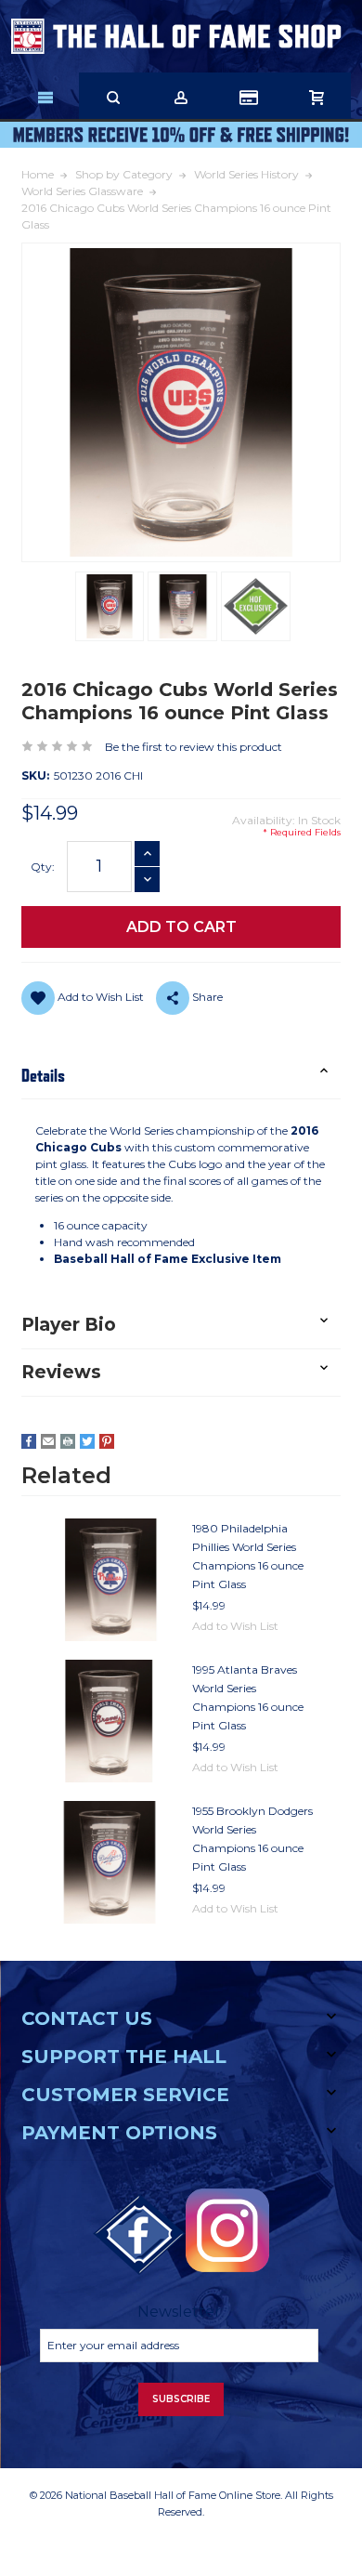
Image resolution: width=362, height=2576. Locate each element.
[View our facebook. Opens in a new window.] (139, 2235)
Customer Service (125, 2095)
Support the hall (124, 2057)
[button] (181, 1076)
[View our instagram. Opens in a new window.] (227, 2230)
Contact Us (87, 2018)
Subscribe (181, 2399)
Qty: (43, 867)
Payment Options (119, 2133)
